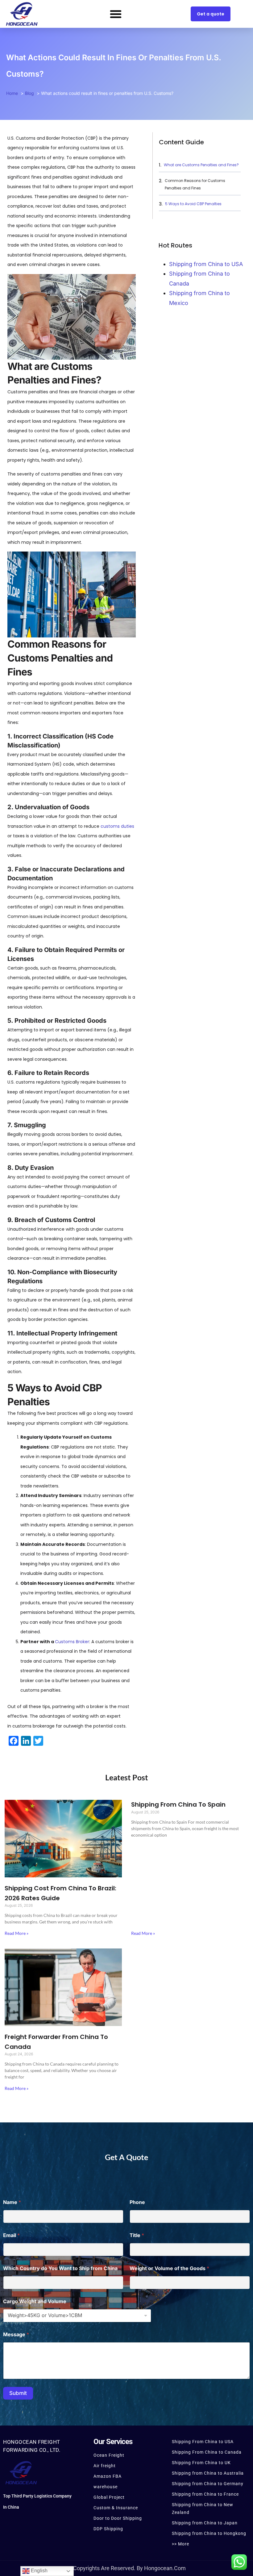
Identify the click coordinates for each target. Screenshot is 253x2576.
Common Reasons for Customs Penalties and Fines (195, 184)
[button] (116, 14)
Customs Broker (72, 1642)
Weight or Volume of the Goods (169, 2268)
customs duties (117, 826)
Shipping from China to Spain (178, 1804)
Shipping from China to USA (206, 264)
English (39, 2571)
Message (16, 2335)
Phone (137, 2202)
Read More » (17, 1933)
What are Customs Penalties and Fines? (201, 165)
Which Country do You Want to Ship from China (62, 2268)
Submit (18, 2393)
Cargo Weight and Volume (35, 2301)
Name (12, 2202)
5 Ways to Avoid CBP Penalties (193, 204)
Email (11, 2235)
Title (137, 2235)
